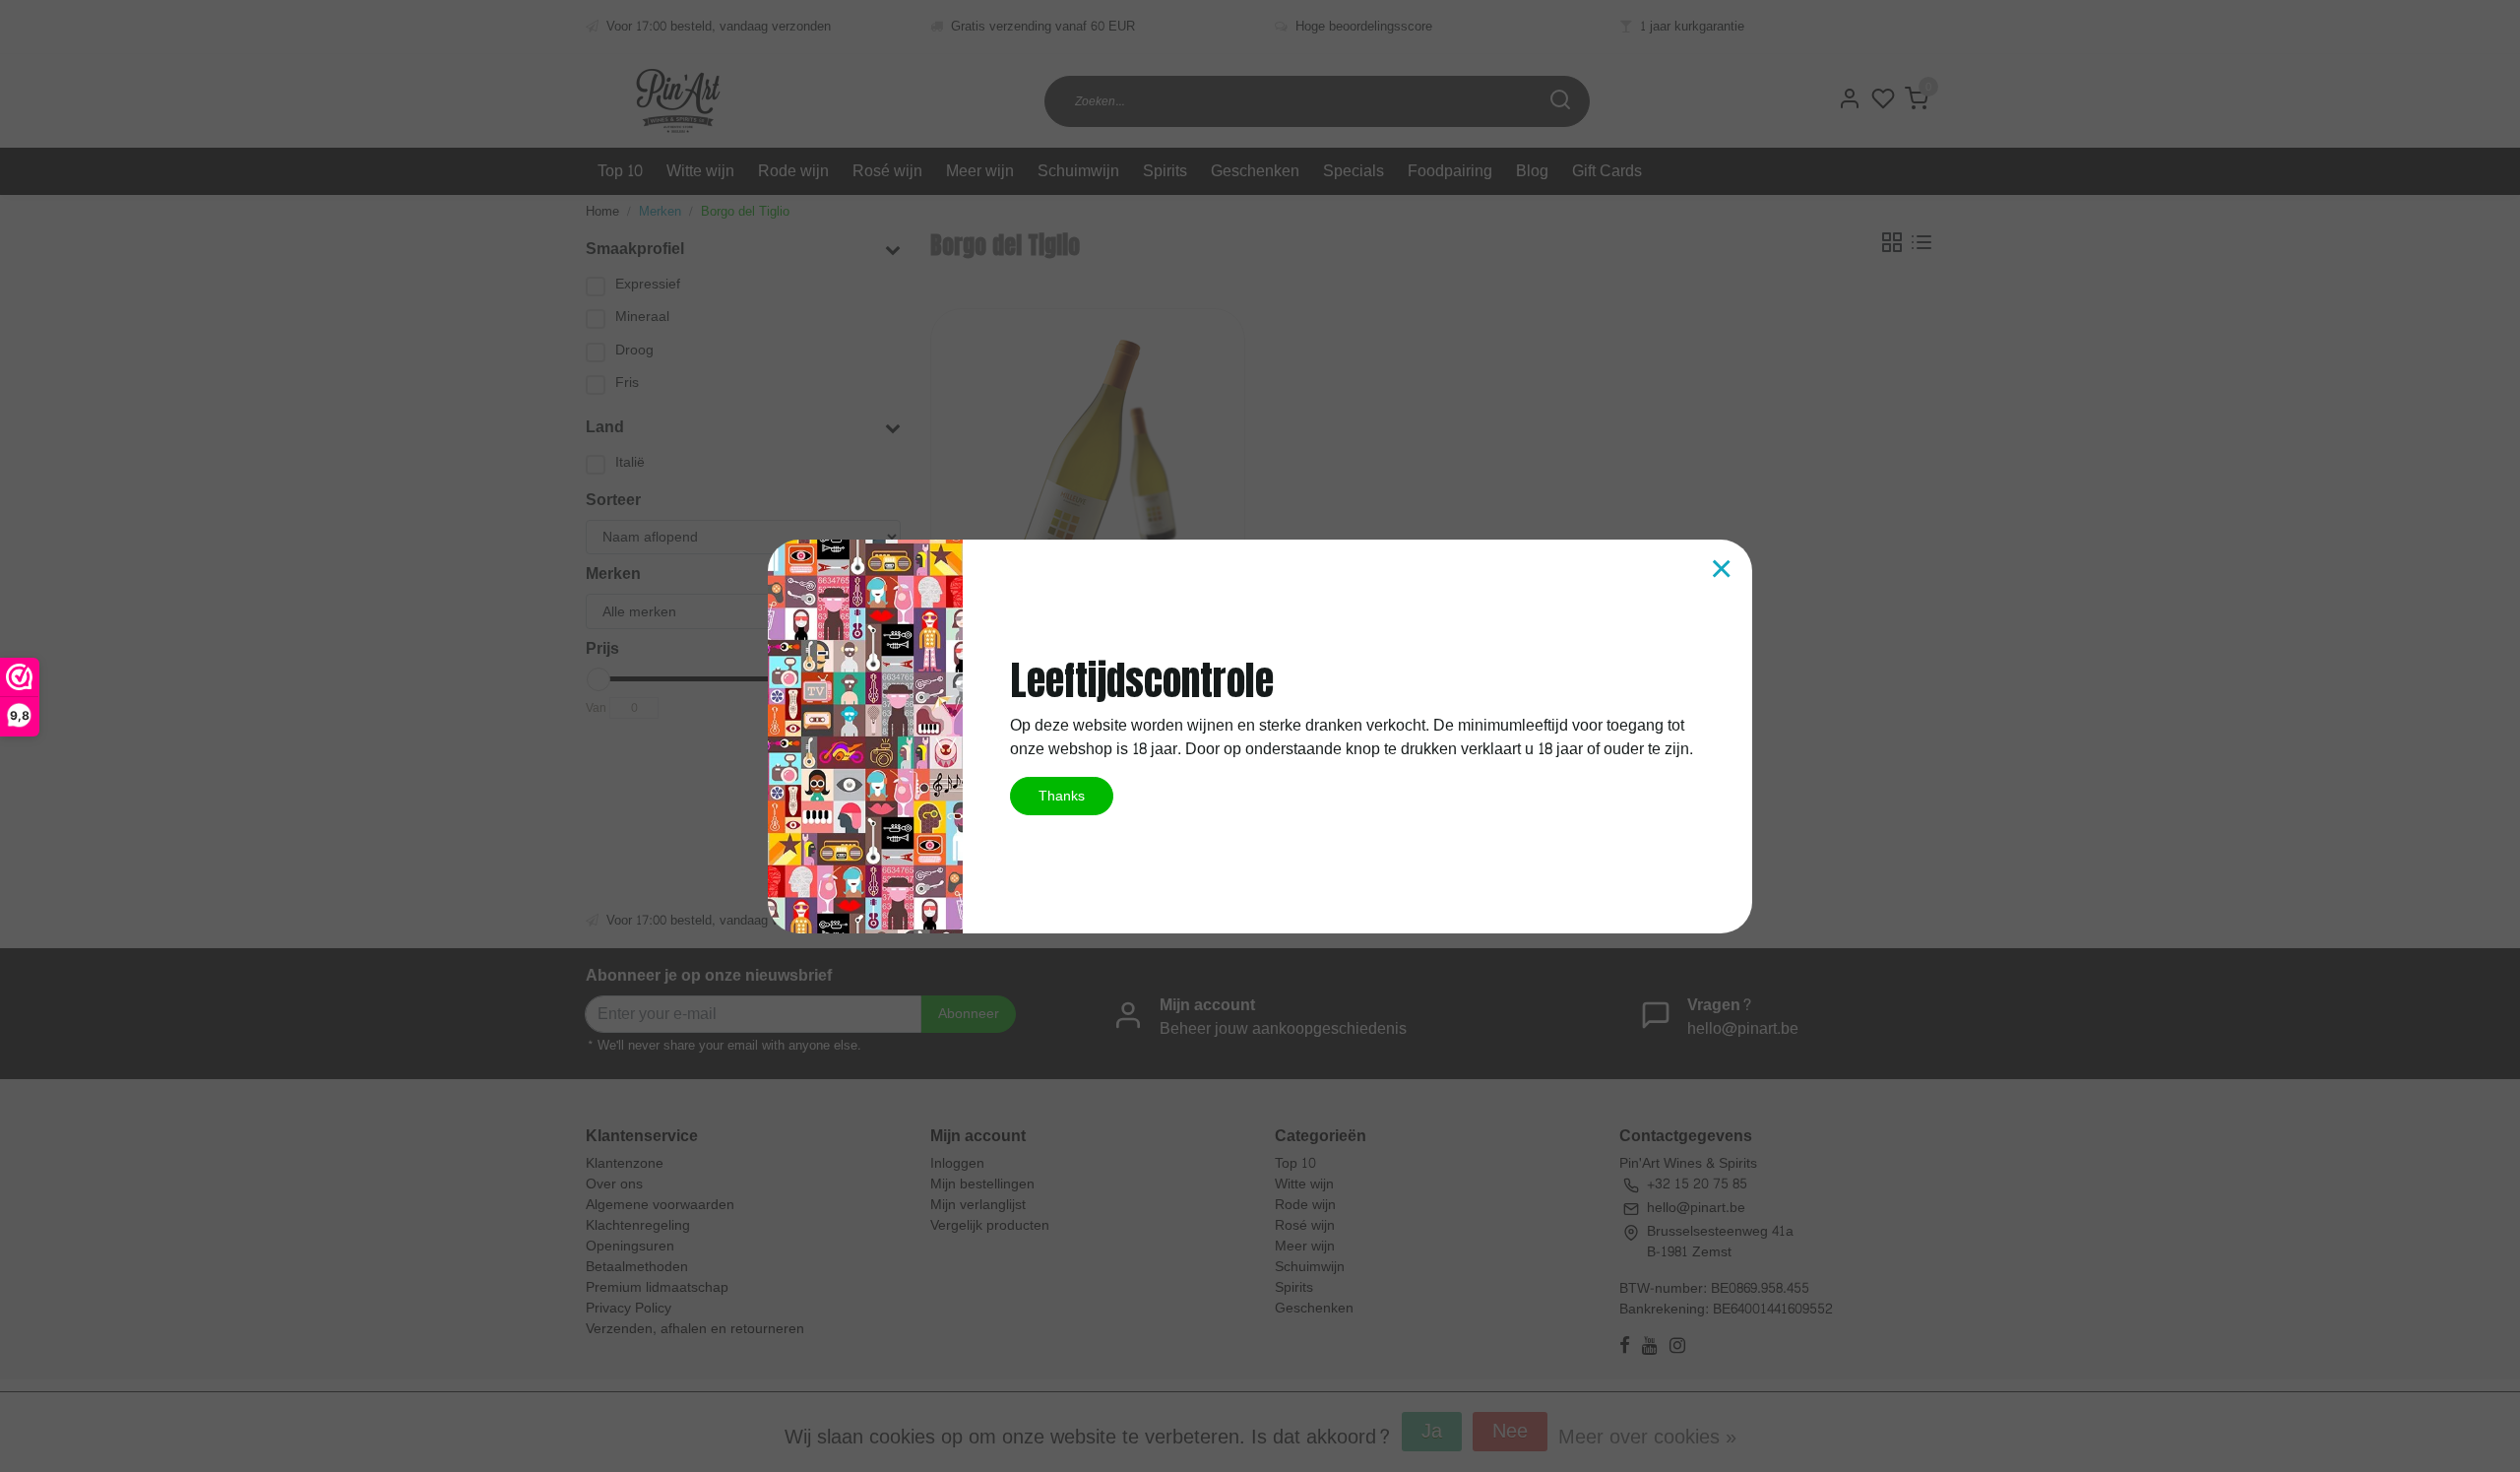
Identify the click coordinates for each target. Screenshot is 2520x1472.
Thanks (1062, 796)
